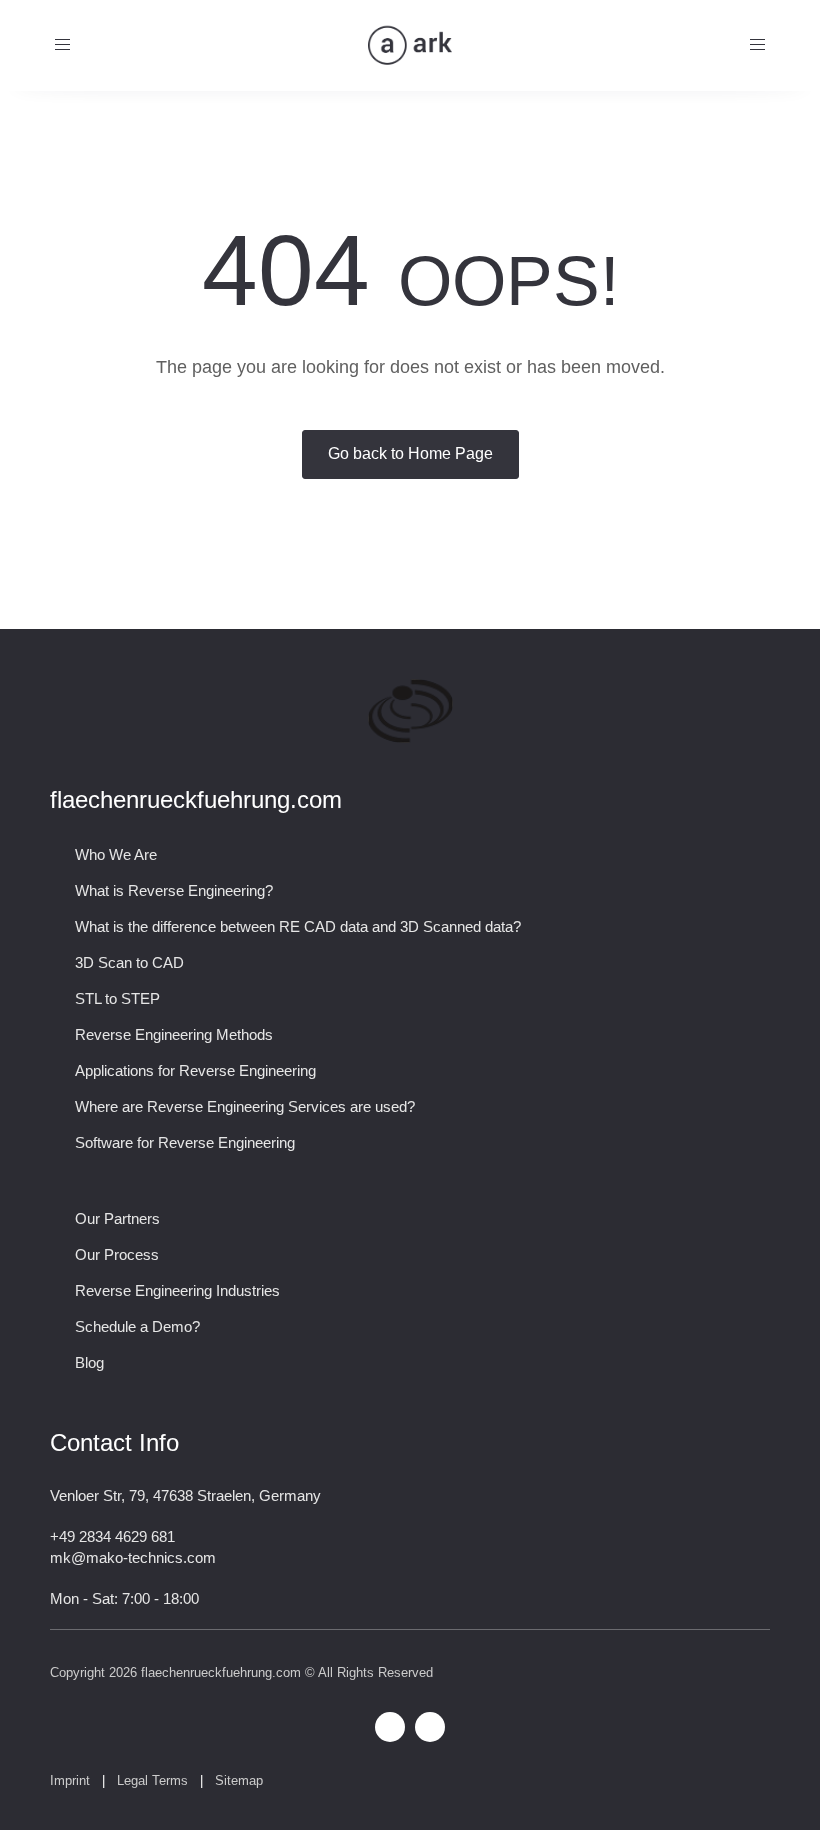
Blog (89, 1362)
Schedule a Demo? (137, 1326)
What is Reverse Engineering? (174, 890)
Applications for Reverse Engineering (195, 1070)
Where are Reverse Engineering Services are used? (245, 1106)
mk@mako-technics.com (133, 1557)
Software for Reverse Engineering (185, 1142)
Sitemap (241, 1780)
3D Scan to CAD (129, 962)
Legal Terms (152, 1780)
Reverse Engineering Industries (177, 1290)
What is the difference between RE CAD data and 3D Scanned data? (298, 926)
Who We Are (116, 854)
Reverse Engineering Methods (174, 1034)
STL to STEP (117, 998)
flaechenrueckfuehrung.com (221, 1672)
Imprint (70, 1780)
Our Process (117, 1254)
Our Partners (117, 1218)
